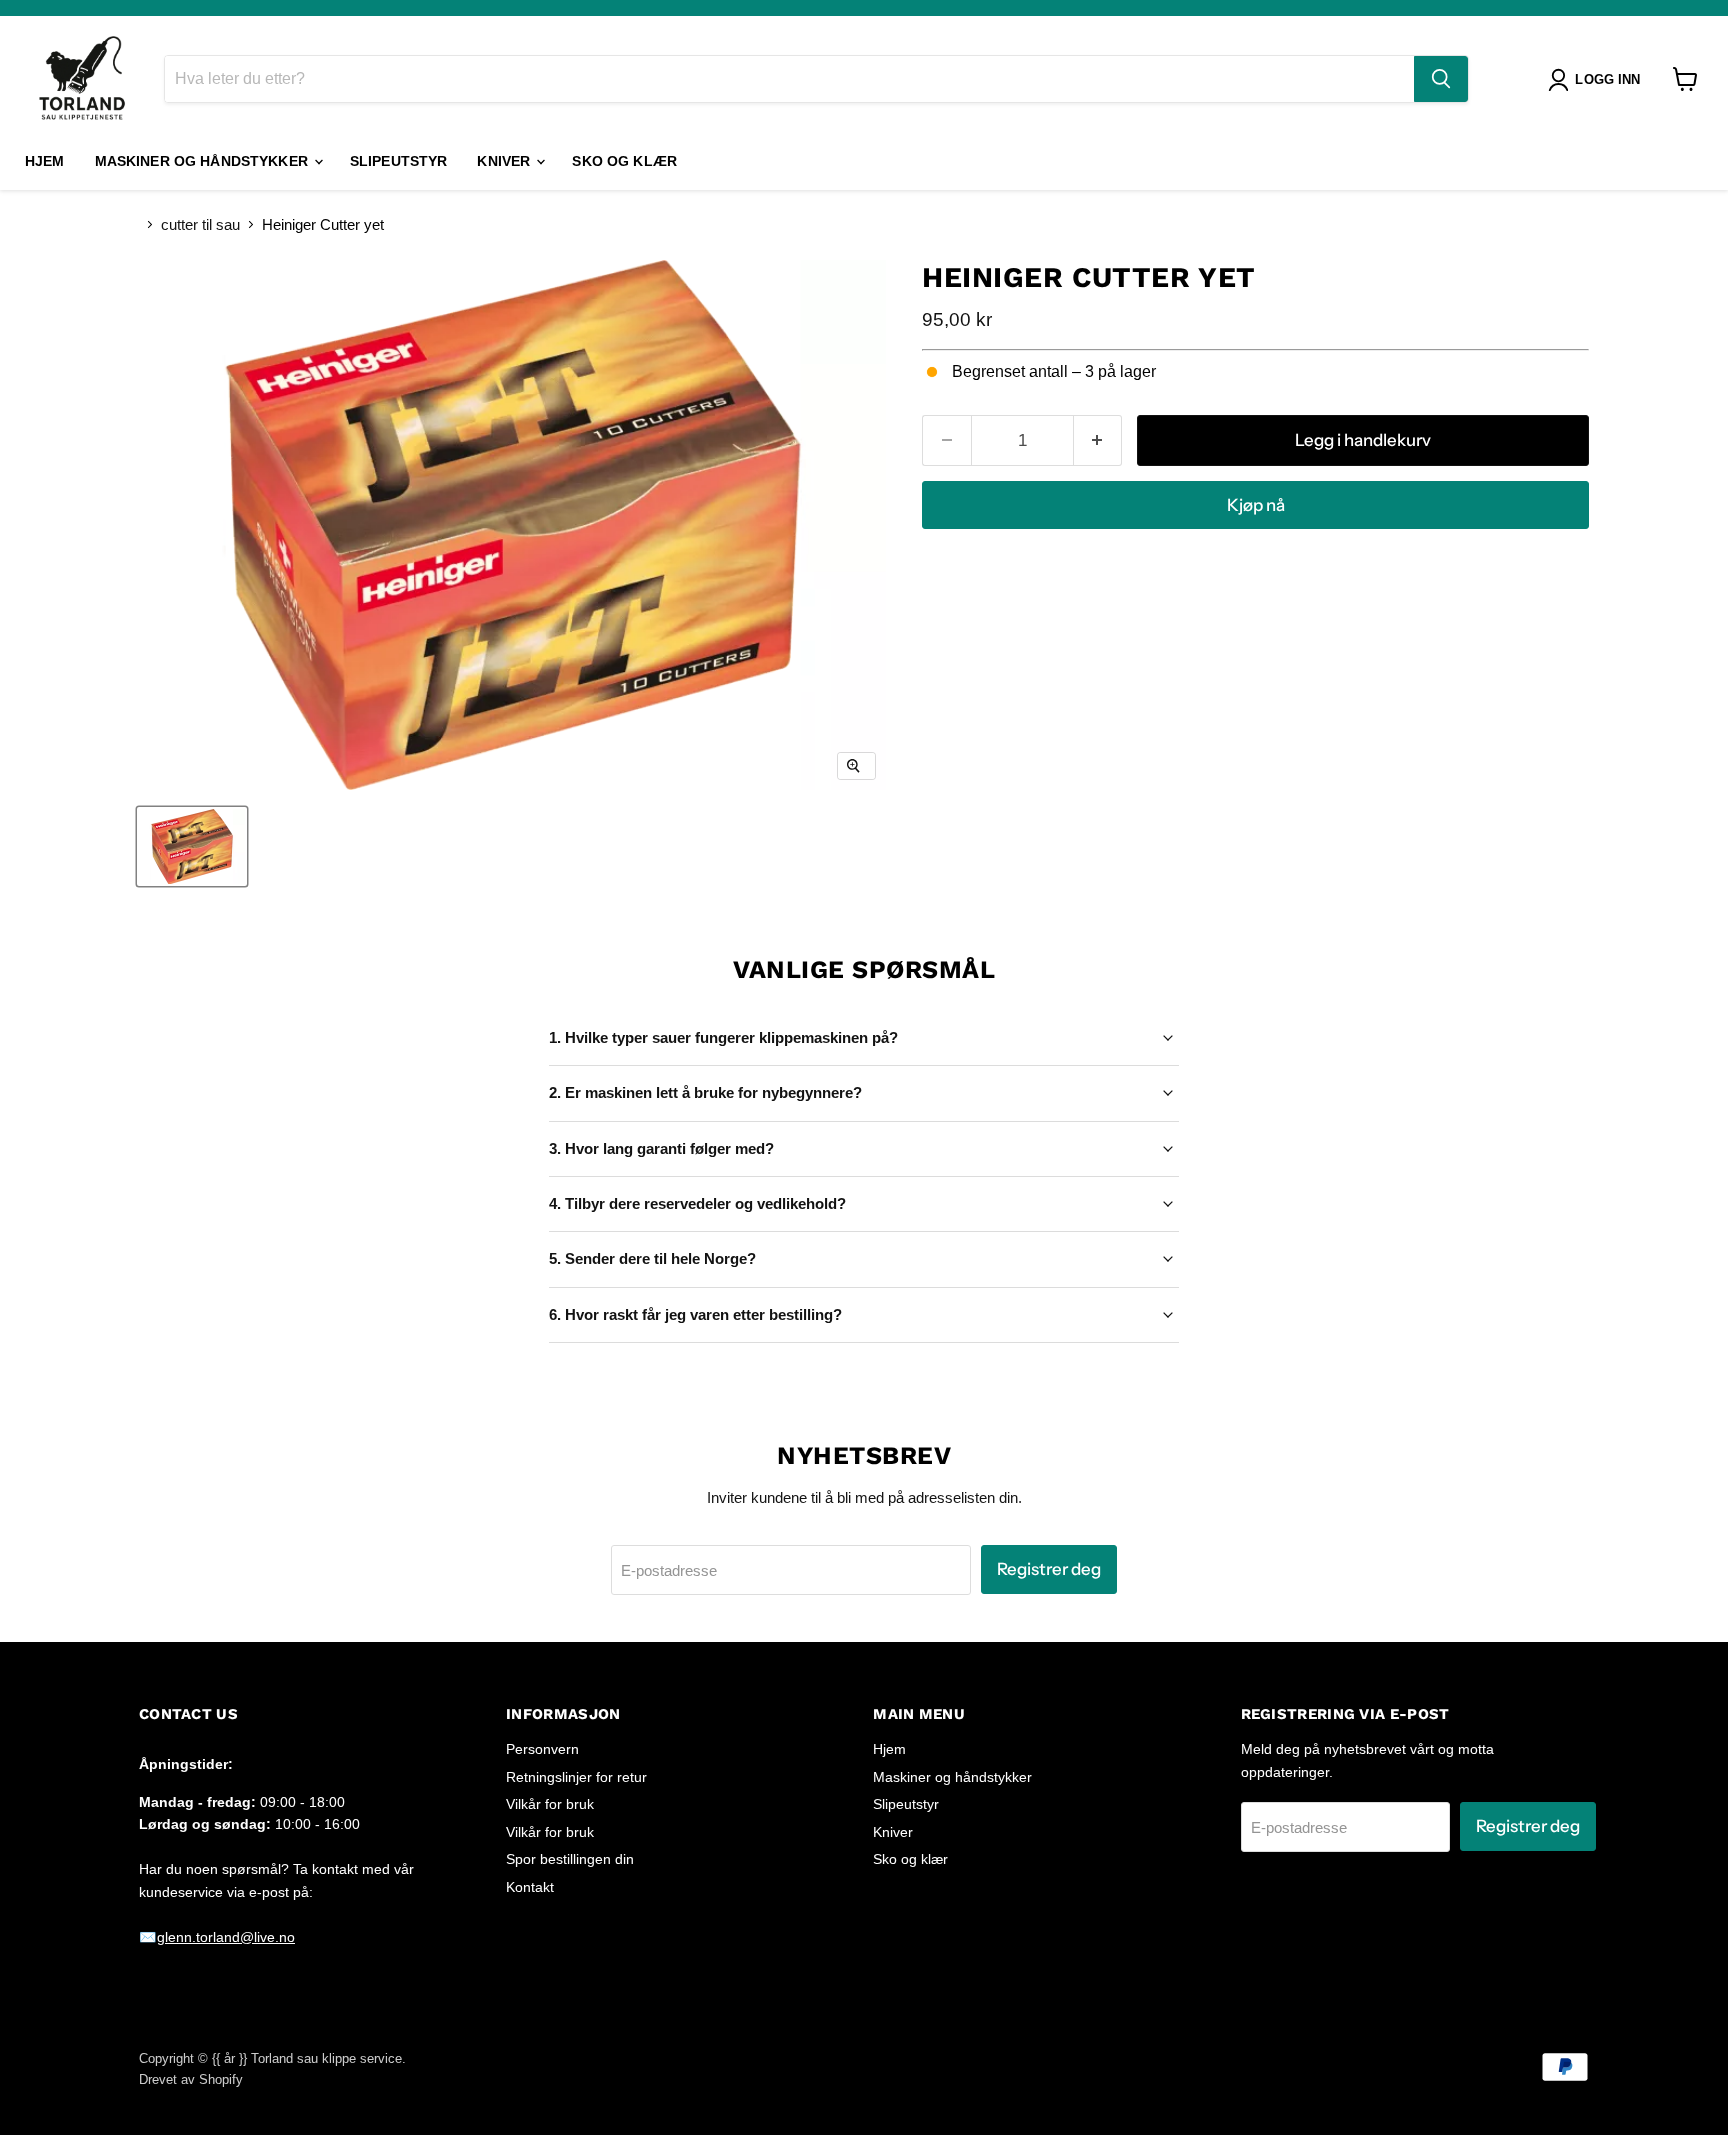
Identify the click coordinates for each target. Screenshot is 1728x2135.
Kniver (505, 161)
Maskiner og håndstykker (203, 161)
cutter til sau (200, 224)
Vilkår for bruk (550, 1804)
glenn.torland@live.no (226, 1937)
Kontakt (530, 1887)
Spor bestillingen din (570, 1859)
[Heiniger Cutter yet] (192, 846)
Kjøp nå (1256, 505)
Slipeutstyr (399, 161)
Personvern (542, 1749)
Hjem (45, 161)
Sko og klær (624, 161)
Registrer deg (1049, 1569)
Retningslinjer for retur (576, 1777)
